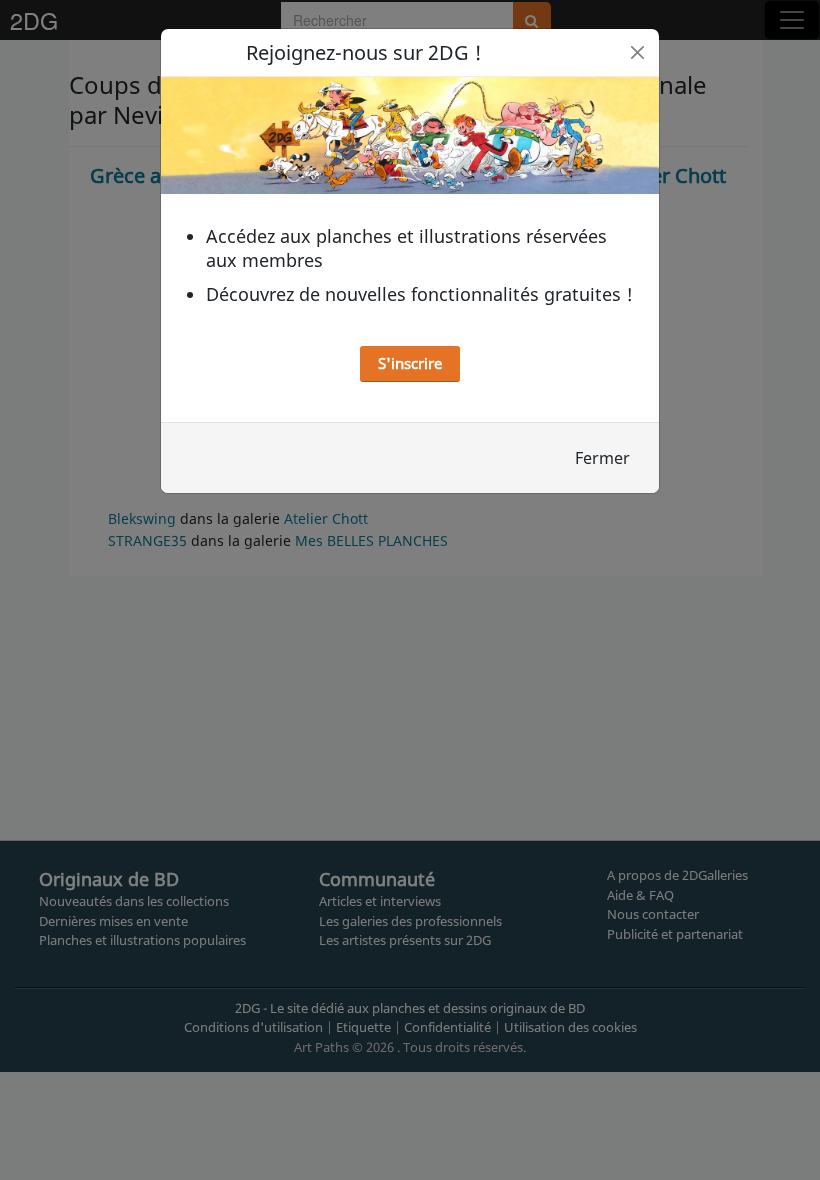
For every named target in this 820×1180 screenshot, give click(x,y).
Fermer (602, 458)
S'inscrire (410, 363)
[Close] (637, 52)
